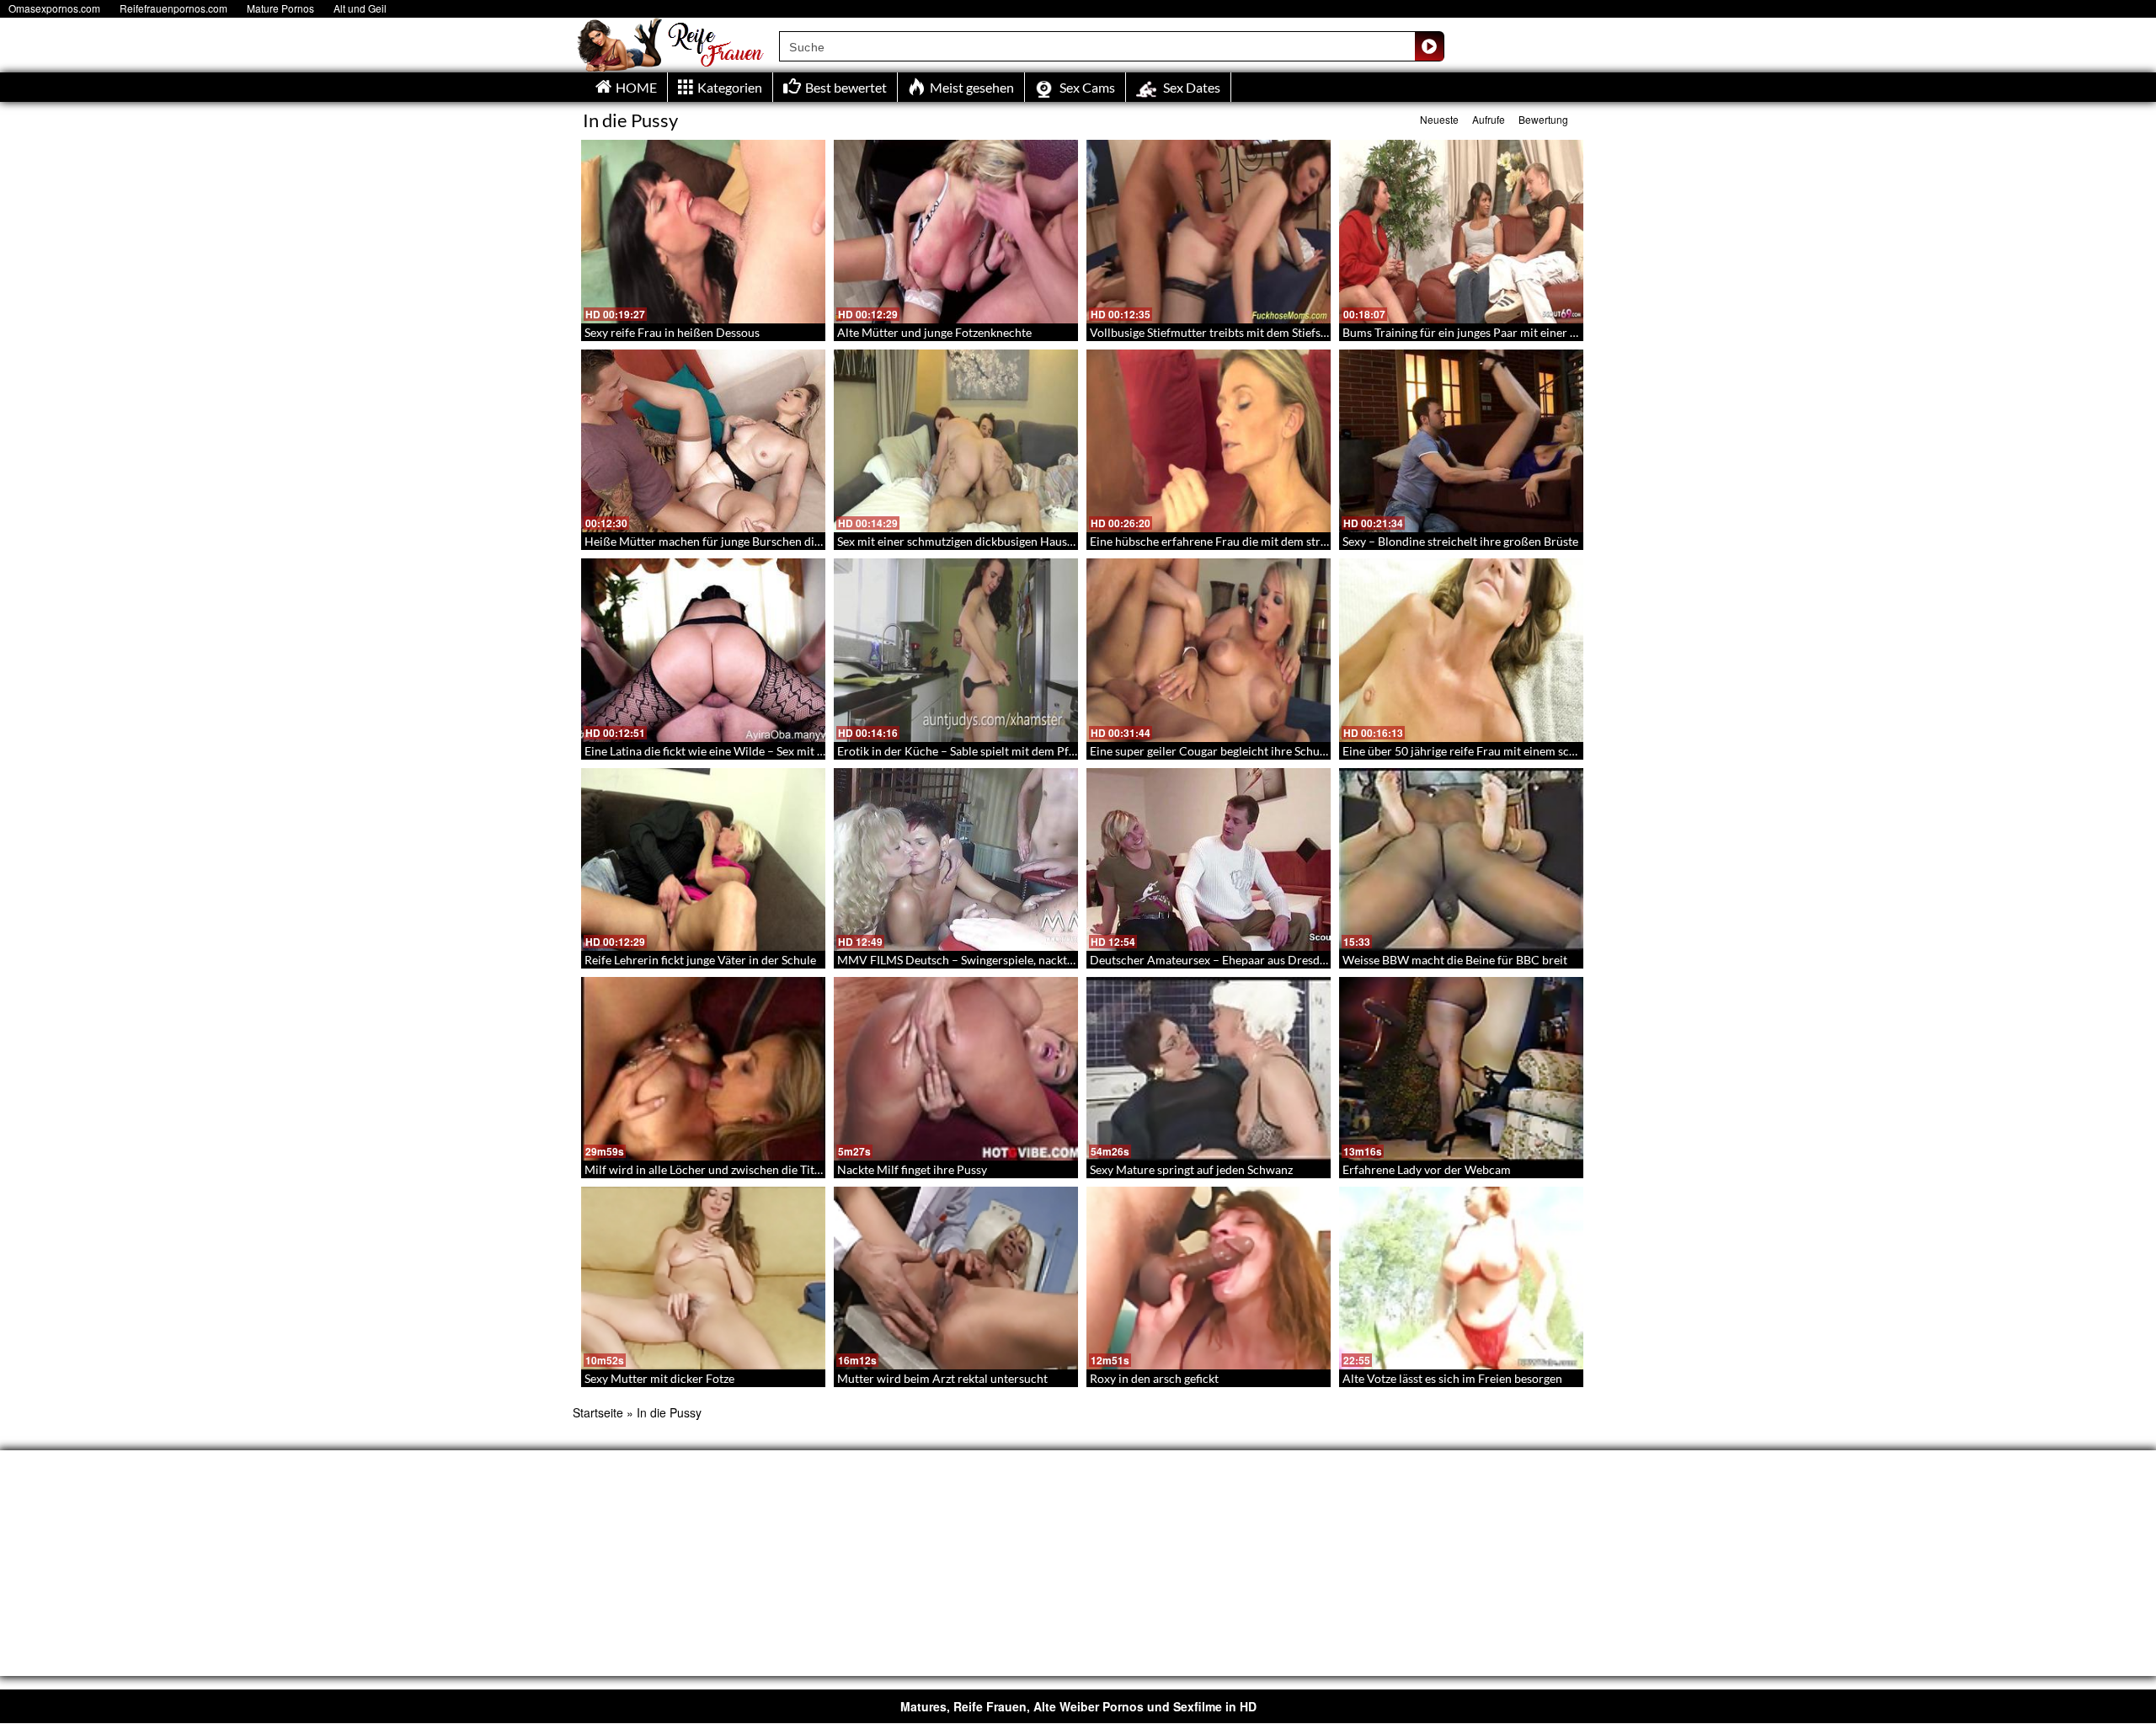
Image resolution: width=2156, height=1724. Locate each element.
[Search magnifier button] (1429, 46)
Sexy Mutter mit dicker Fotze (659, 1378)
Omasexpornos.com (54, 8)
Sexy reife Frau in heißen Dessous (672, 332)
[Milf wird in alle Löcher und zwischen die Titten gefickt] (703, 1069)
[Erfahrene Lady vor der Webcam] (1461, 1069)
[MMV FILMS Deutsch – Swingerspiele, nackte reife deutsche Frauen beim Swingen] (956, 860)
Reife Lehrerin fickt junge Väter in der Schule (700, 960)
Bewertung (1543, 119)
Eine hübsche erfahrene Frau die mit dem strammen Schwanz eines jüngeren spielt (1303, 541)
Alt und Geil (360, 8)
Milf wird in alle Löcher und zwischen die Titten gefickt (726, 1169)
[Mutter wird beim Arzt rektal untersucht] (956, 1278)
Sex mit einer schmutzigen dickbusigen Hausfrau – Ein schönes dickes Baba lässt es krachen (1074, 541)
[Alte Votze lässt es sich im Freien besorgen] (1461, 1278)
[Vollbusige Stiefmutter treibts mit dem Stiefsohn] (1209, 232)
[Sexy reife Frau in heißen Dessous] (703, 232)
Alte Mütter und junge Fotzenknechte (934, 332)
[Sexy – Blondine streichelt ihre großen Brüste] (1461, 441)
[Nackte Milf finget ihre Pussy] (956, 1069)
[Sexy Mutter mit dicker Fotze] (703, 1278)
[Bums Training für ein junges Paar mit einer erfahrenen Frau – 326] (1461, 232)
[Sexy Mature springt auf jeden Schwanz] (1209, 1069)
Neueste (1439, 119)
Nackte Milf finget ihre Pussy (912, 1169)
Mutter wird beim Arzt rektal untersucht (942, 1378)
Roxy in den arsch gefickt (1154, 1378)
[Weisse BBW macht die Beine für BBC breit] (1461, 860)
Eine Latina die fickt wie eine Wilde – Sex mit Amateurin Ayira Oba (756, 751)
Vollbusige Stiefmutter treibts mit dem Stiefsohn (1215, 332)
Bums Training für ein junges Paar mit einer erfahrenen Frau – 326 (1515, 332)
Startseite (598, 1412)
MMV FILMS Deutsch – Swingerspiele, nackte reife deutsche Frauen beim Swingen (1051, 960)
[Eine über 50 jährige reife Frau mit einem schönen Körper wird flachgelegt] (1461, 650)
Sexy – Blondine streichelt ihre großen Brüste (1460, 541)
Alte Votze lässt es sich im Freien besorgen (1452, 1378)
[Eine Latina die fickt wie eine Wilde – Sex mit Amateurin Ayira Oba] (703, 650)
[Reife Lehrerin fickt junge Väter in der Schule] (703, 860)
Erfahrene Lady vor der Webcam (1427, 1169)
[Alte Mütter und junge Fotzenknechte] (956, 232)
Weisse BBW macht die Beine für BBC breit (1455, 960)
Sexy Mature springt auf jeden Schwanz (1191, 1169)
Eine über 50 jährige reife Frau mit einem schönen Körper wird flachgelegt (1535, 751)
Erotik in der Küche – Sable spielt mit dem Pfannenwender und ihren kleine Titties (1050, 751)
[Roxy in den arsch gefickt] (1209, 1278)
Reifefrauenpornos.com (173, 8)
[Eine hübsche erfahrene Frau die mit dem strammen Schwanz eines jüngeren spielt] (1209, 441)
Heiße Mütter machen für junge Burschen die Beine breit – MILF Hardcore (778, 541)
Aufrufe (1489, 119)
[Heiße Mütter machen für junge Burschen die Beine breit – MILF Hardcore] (703, 441)
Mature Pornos (280, 8)
